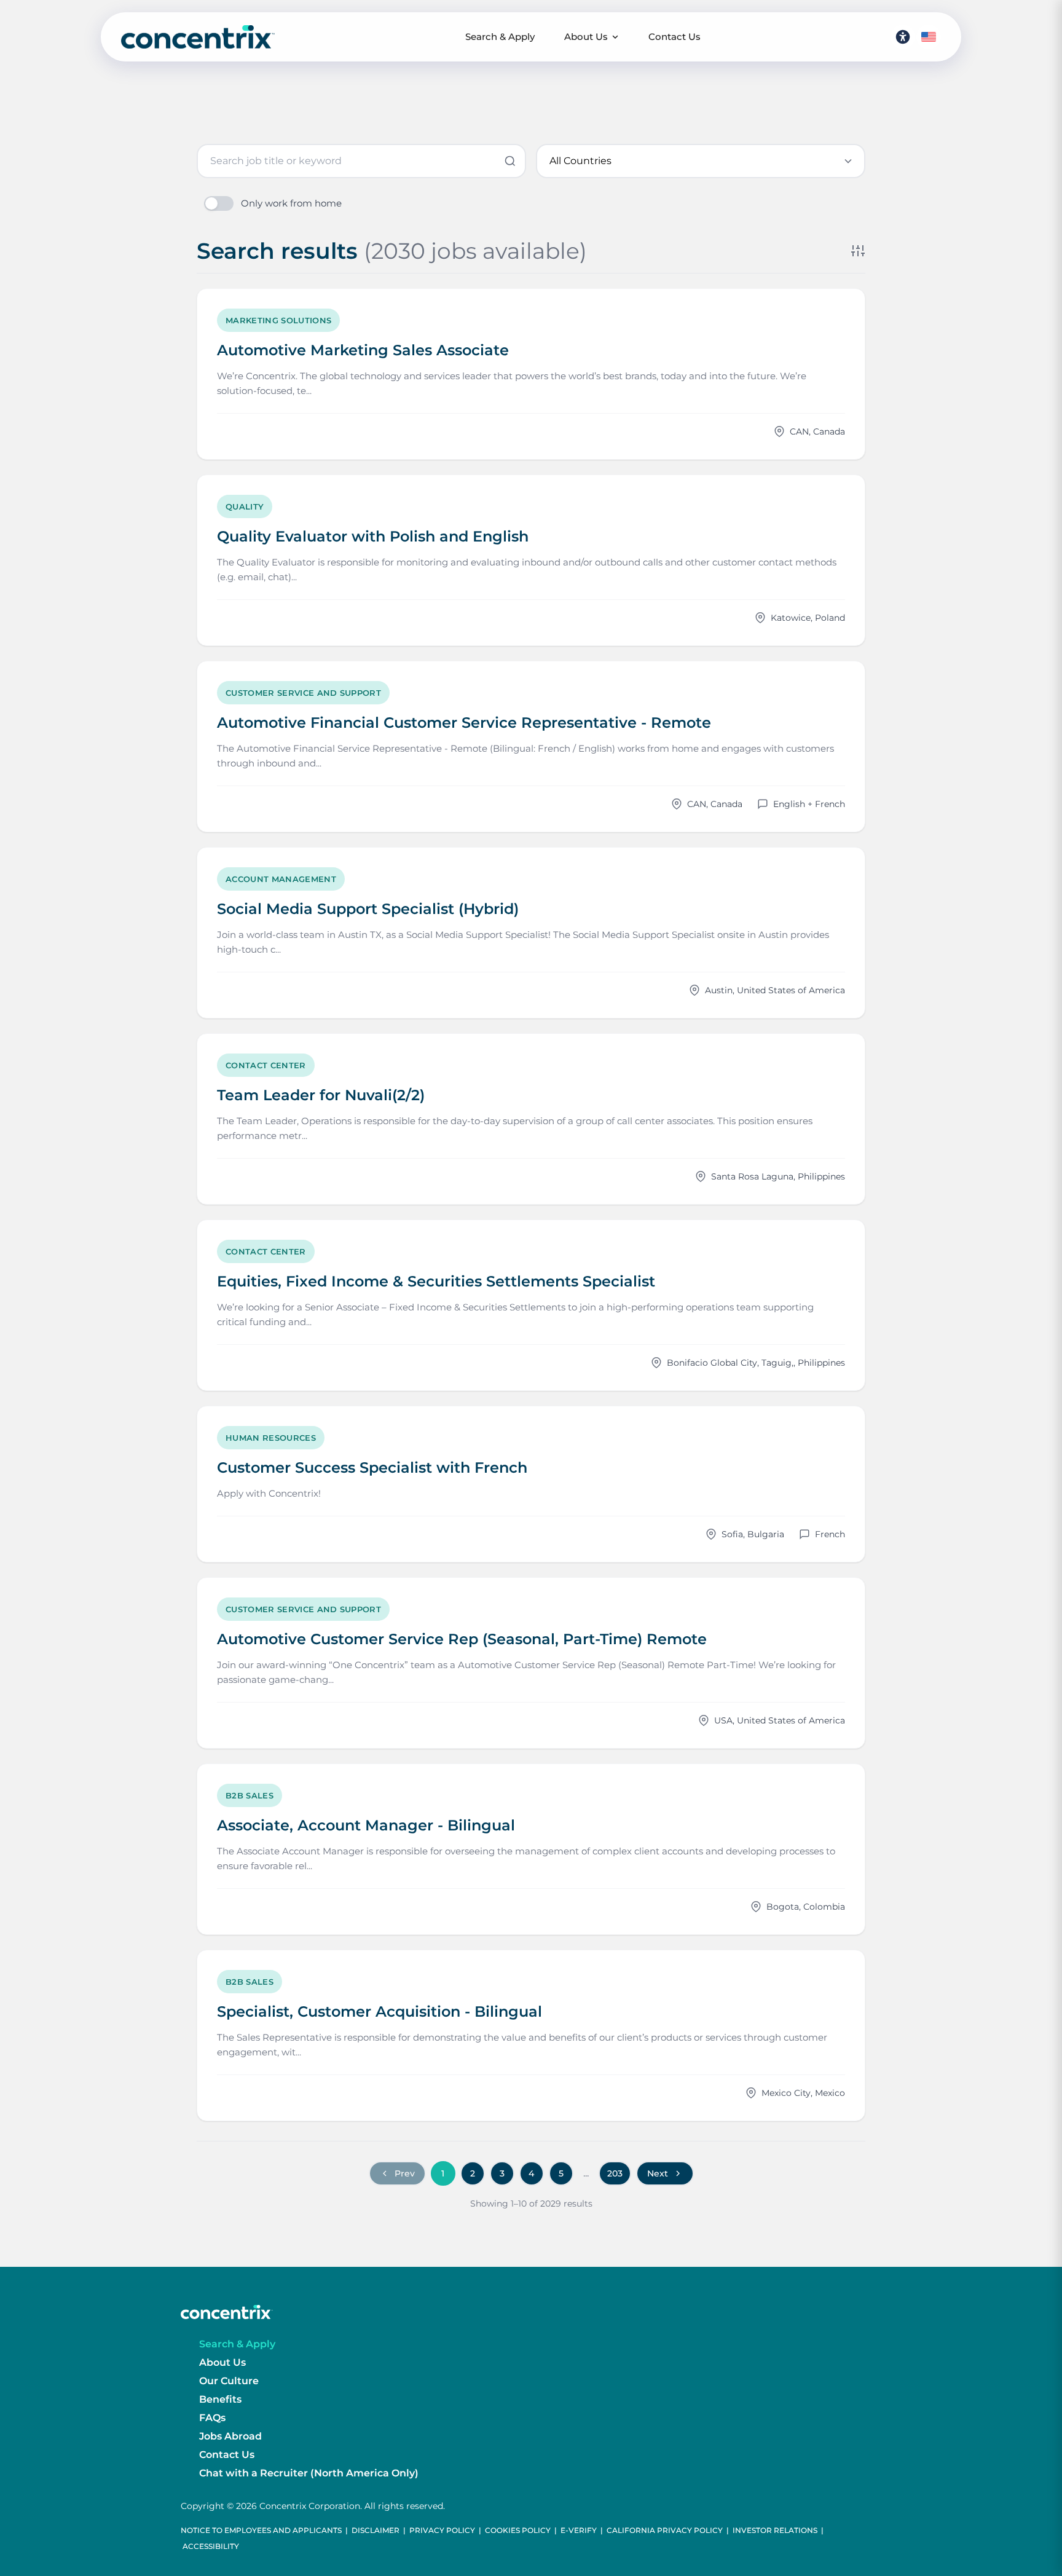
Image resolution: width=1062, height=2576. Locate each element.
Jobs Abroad (230, 2436)
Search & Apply (500, 37)
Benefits (220, 2399)
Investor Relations (775, 2530)
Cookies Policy (518, 2530)
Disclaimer (376, 2530)
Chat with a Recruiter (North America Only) (309, 2473)
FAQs (212, 2418)
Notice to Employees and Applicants (261, 2530)
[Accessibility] (903, 37)
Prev (405, 2173)
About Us (586, 37)
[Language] (929, 37)
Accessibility (211, 2546)
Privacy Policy (442, 2530)
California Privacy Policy (665, 2530)
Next (658, 2173)
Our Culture (229, 2381)
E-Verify (579, 2530)
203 (615, 2173)
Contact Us (675, 37)
